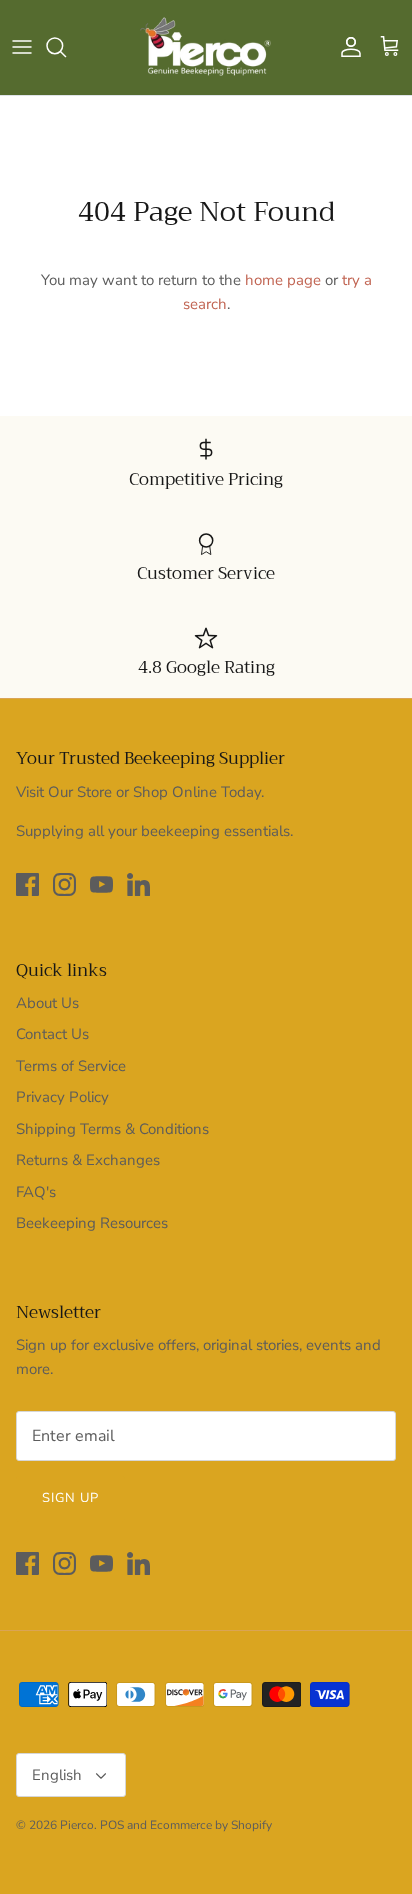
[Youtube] (101, 884)
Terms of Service (71, 1066)
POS (112, 1825)
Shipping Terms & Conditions (112, 1129)
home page (283, 280)
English (57, 1775)
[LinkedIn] (138, 884)
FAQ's (36, 1192)
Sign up (70, 1498)
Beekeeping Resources (92, 1223)
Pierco (77, 1825)
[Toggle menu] (22, 47)
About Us (47, 1003)
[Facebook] (27, 884)
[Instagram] (64, 884)
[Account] (346, 47)
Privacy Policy (62, 1097)
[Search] (66, 47)
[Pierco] (206, 47)
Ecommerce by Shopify (211, 1825)
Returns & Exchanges (88, 1160)
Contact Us (52, 1034)
